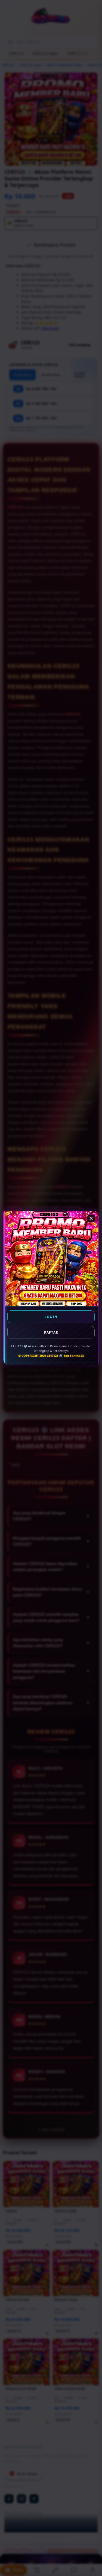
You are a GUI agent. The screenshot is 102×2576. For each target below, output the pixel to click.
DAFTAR (51, 1332)
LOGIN (51, 1317)
